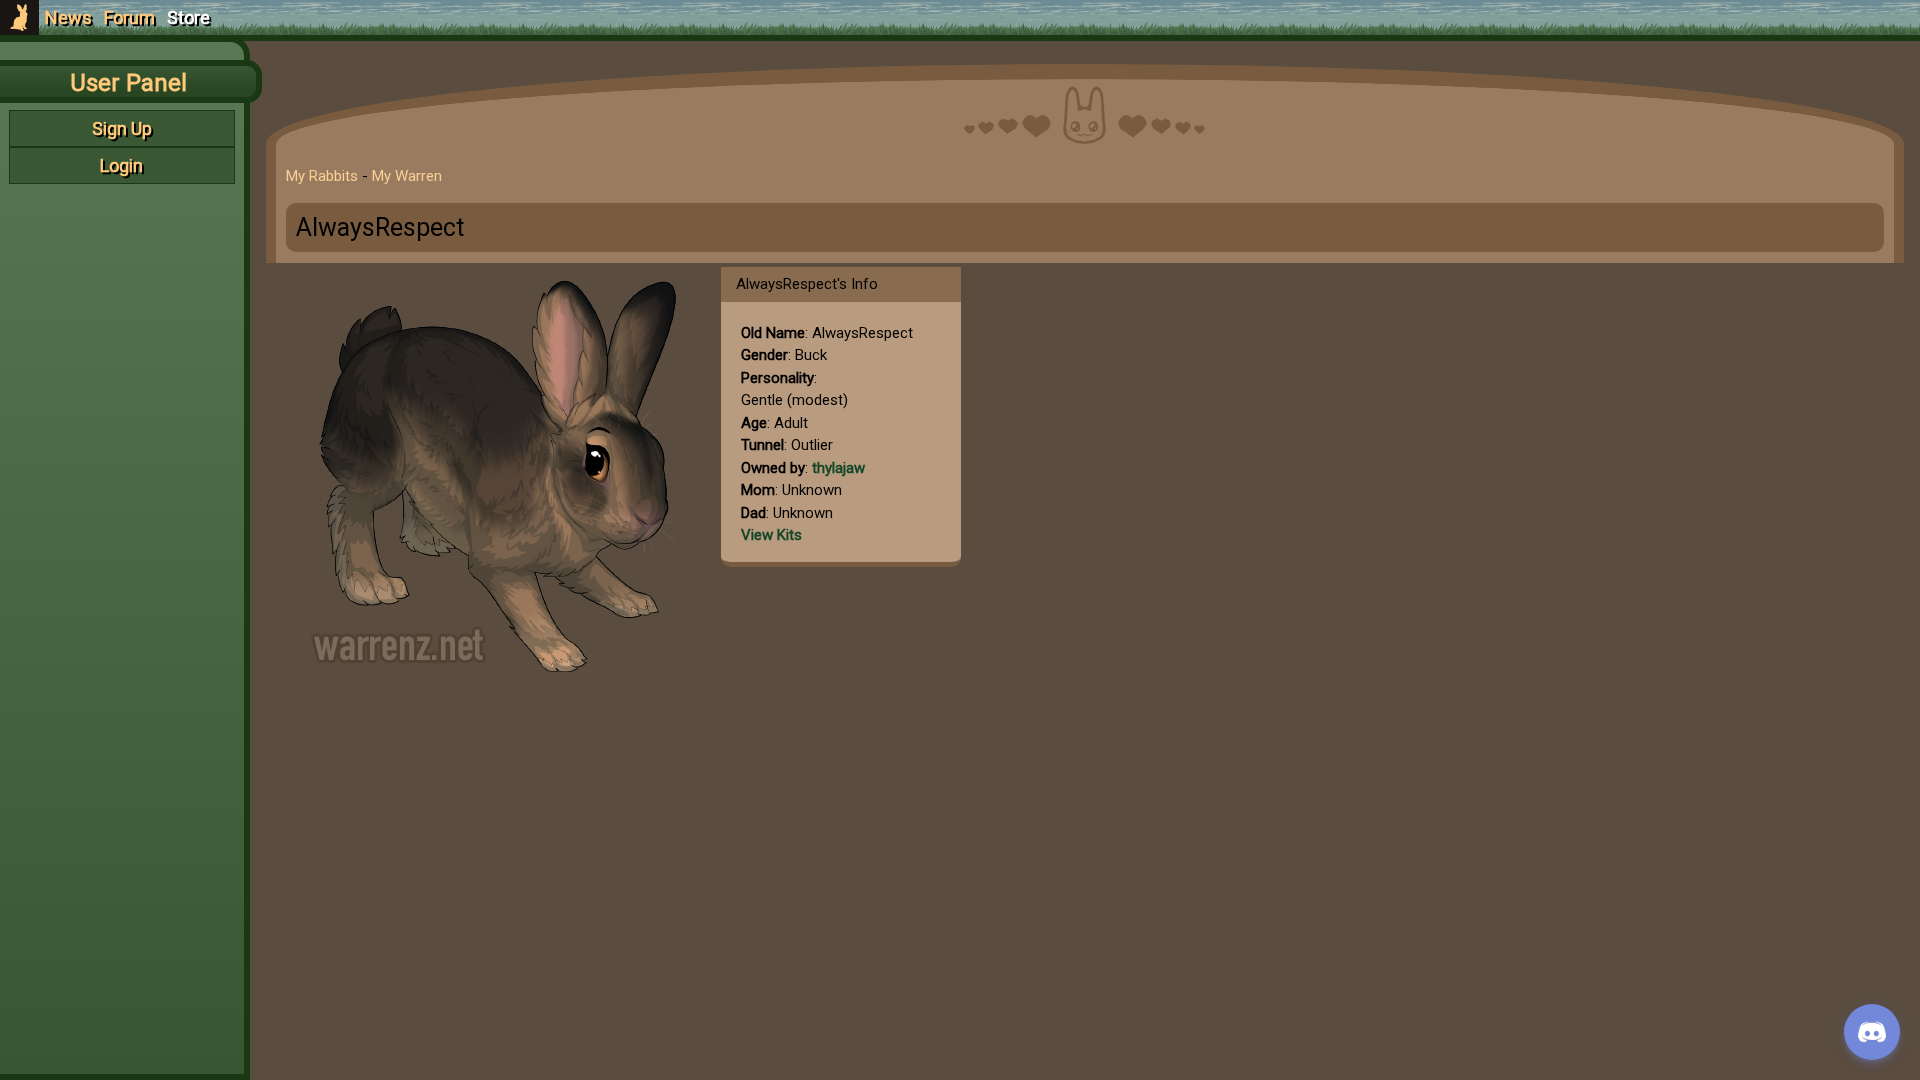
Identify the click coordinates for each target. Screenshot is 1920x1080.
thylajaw (838, 468)
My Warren (407, 176)
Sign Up (122, 128)
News (68, 17)
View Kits (771, 535)
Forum (129, 17)
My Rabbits (322, 176)
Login (121, 165)
